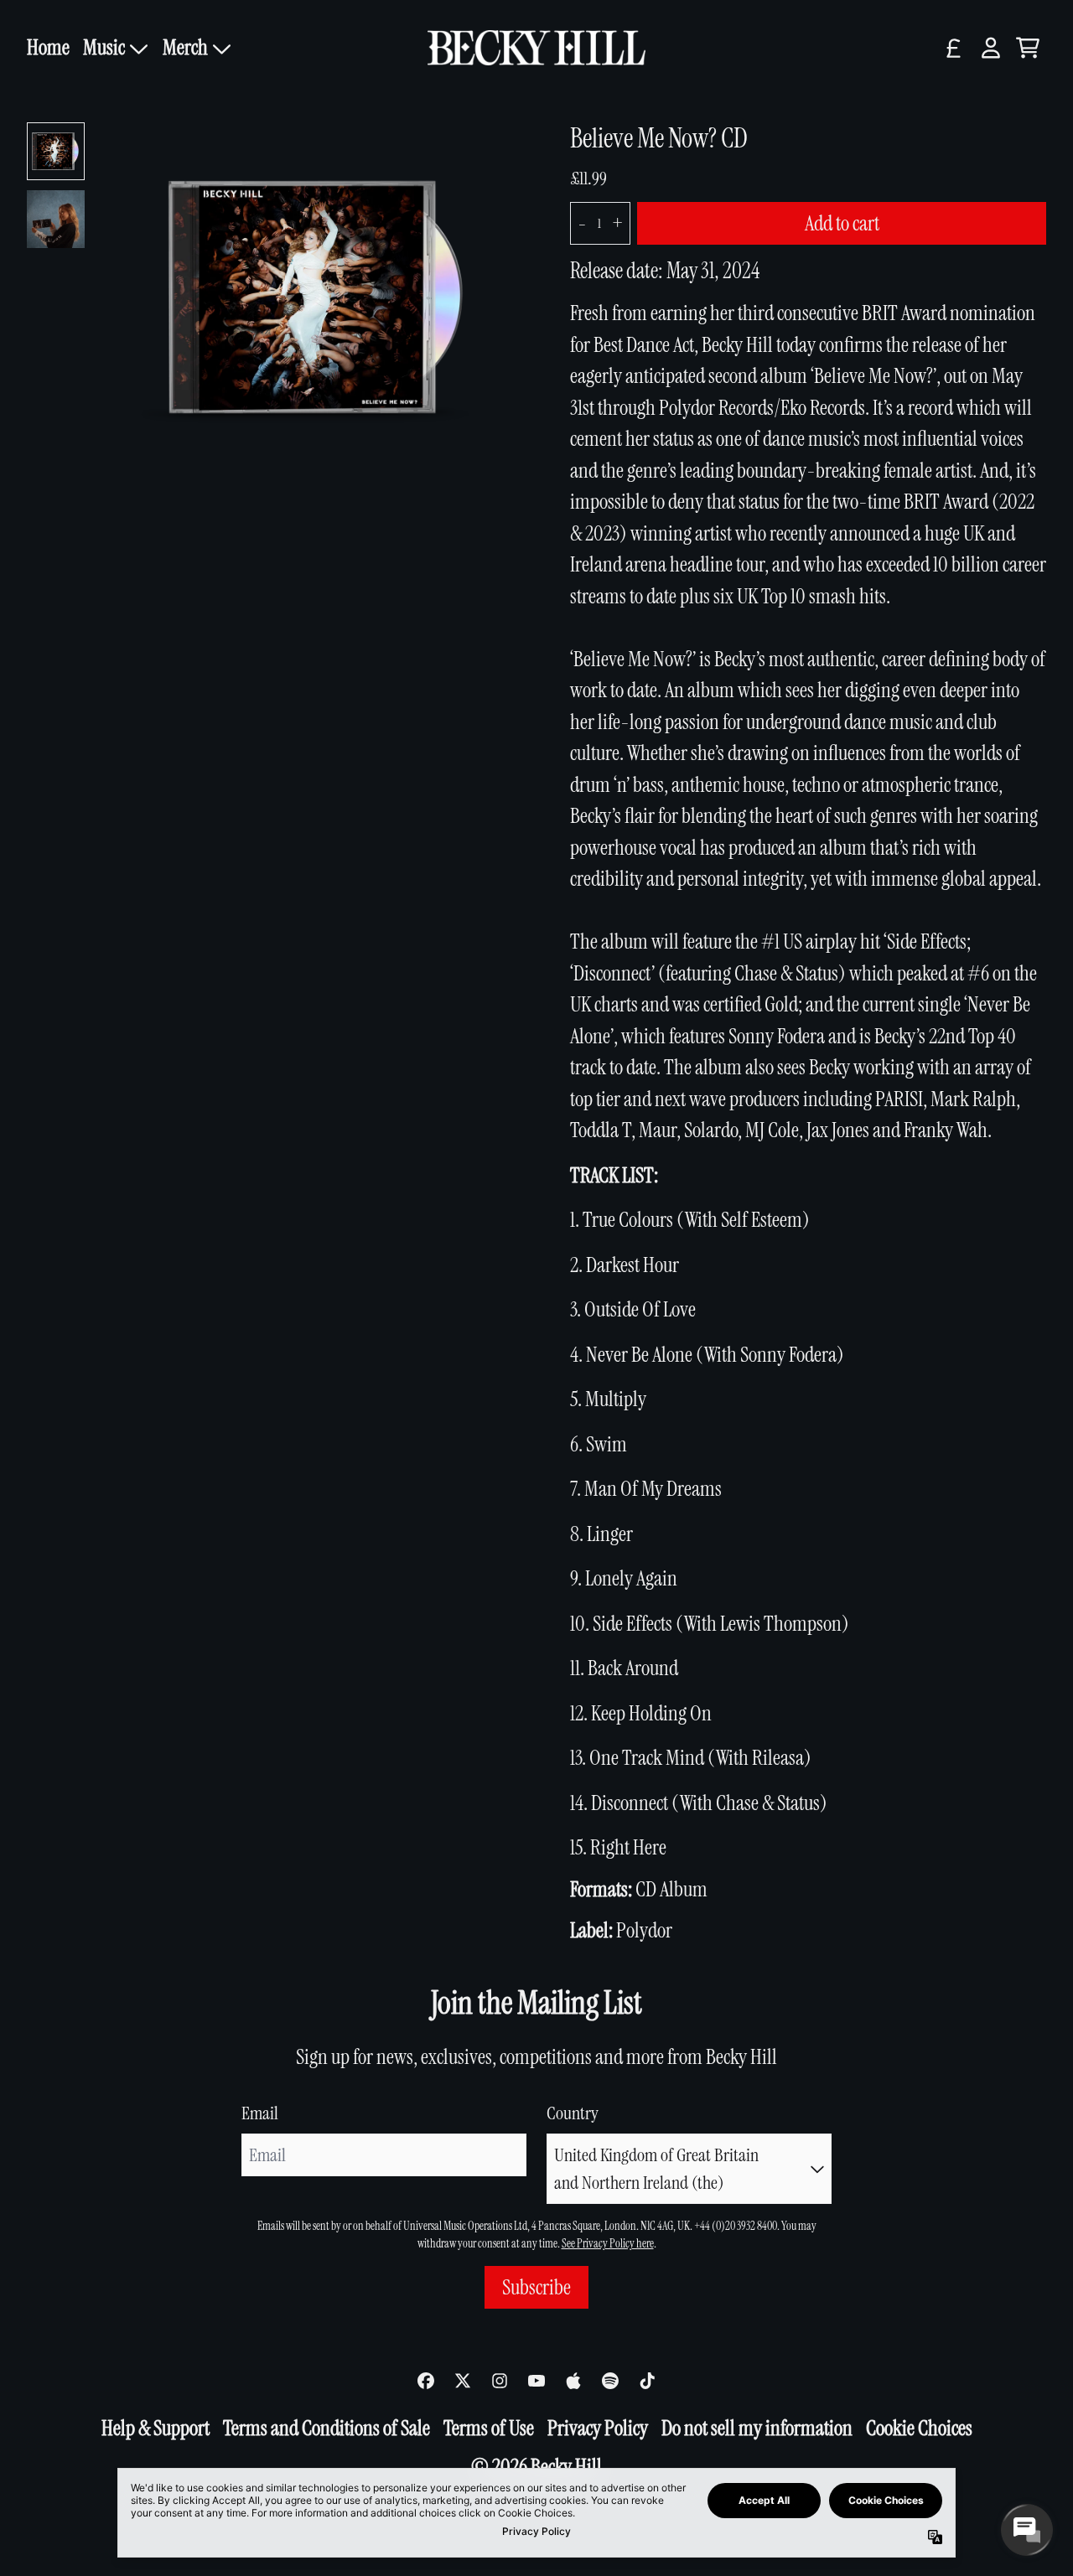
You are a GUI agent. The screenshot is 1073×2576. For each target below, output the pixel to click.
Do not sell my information (757, 2428)
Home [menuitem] (48, 47)
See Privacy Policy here (608, 2243)
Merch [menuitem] (185, 47)
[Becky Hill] (536, 48)
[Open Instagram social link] (500, 2381)
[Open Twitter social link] (463, 2381)
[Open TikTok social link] (647, 2381)
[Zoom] (318, 297)
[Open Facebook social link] (426, 2381)
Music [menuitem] (104, 47)
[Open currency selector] (954, 48)
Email (260, 2113)
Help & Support (156, 2428)
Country (573, 2113)
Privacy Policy (598, 2428)
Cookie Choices (919, 2428)
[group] (56, 151)
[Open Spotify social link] (610, 2381)
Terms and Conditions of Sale (327, 2428)
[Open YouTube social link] (536, 2381)
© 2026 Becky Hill (536, 2467)
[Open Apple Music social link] (573, 2381)
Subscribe (536, 2287)
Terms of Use (489, 2428)
